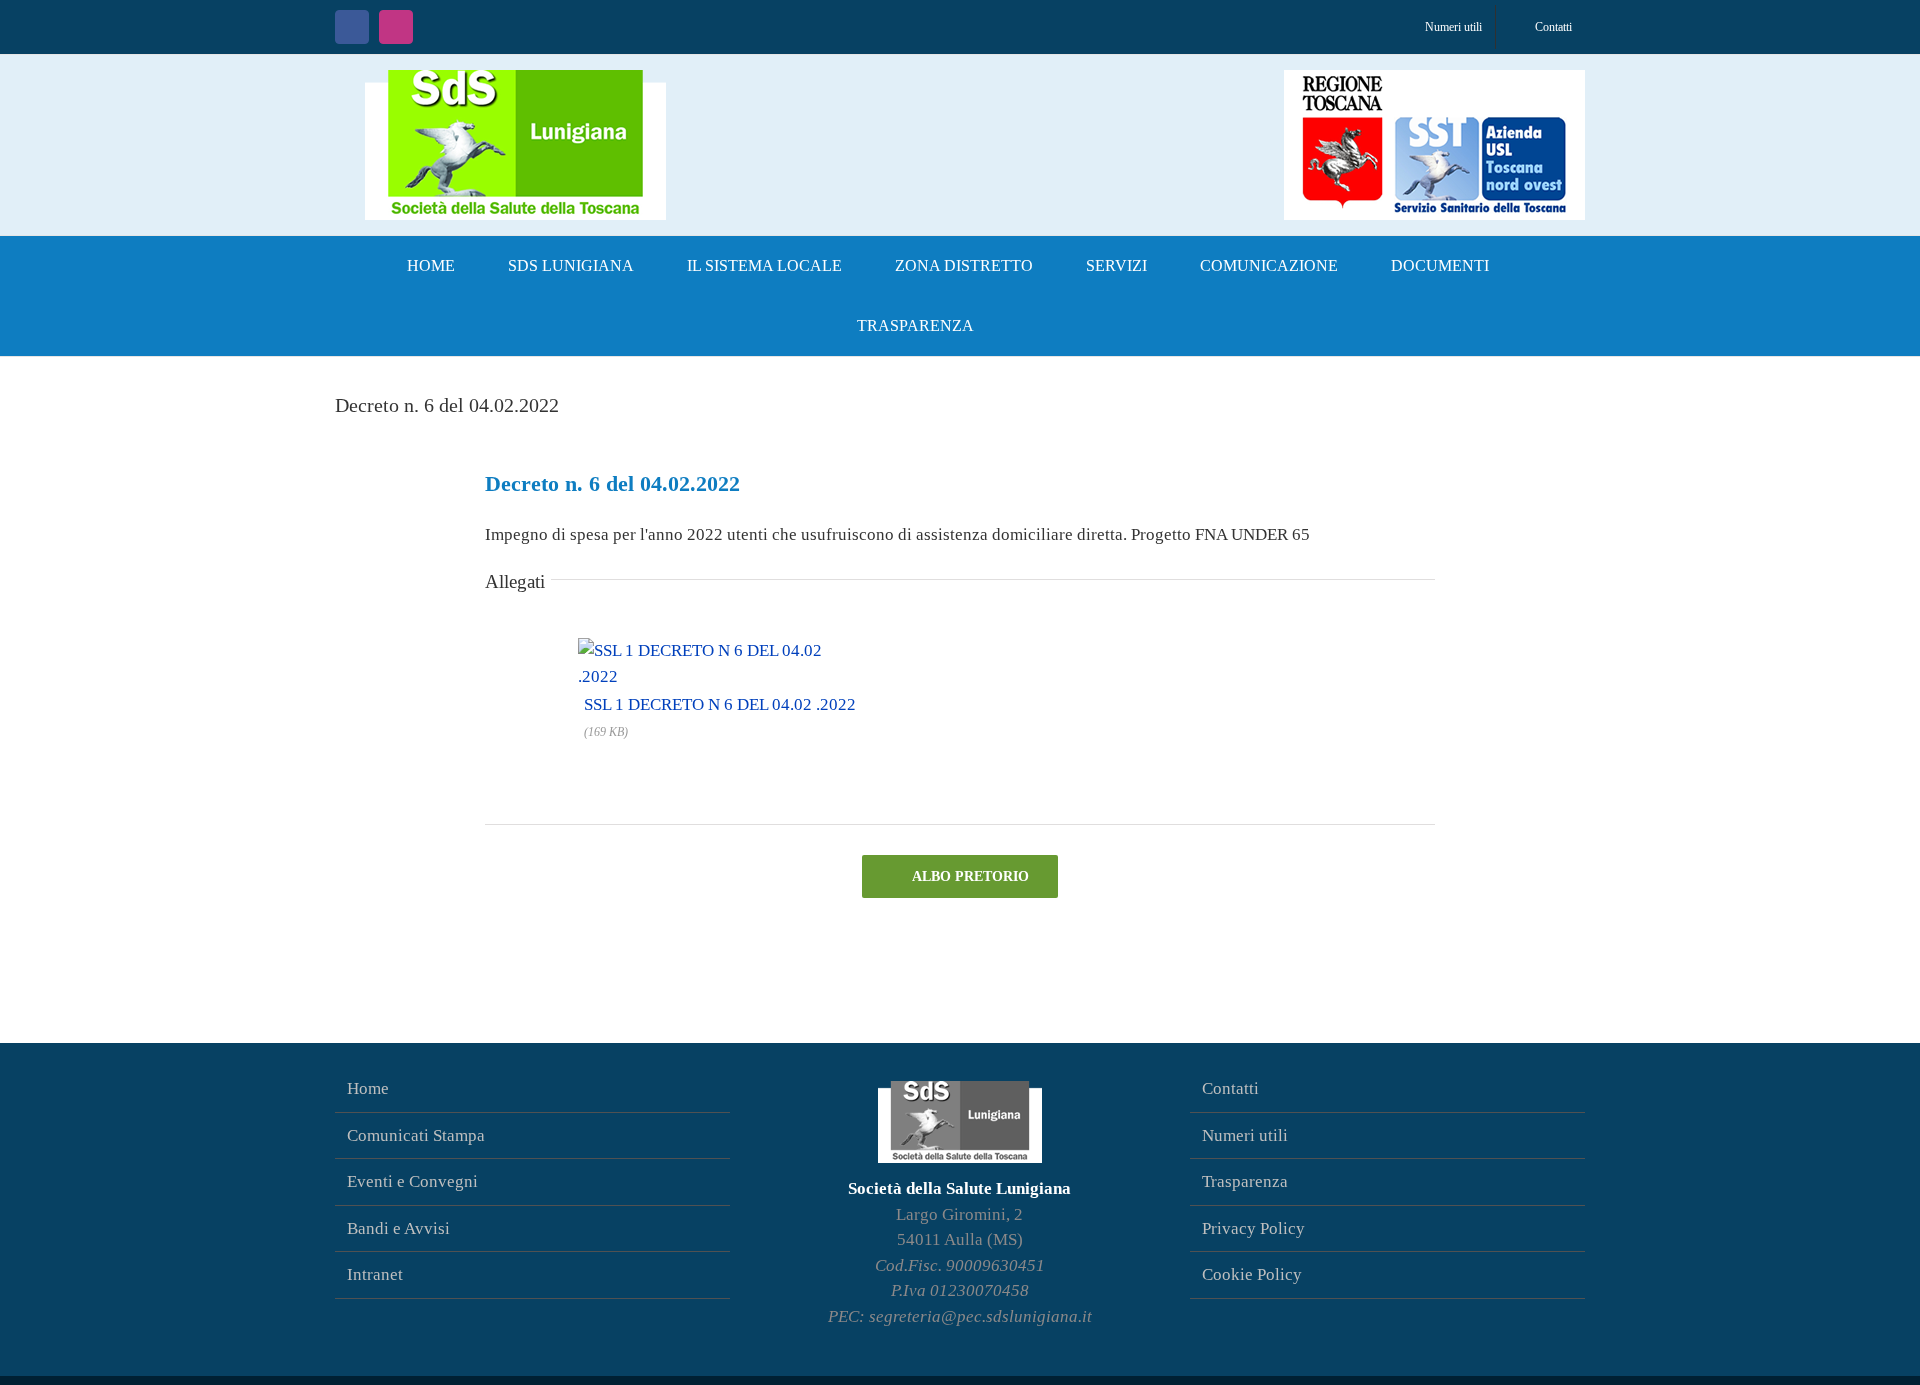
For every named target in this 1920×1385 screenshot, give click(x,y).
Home (368, 1088)
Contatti (1230, 1088)
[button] (1033, 326)
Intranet (375, 1274)
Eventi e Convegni (412, 1181)
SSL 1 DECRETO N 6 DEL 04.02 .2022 (720, 704)
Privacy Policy (1253, 1228)
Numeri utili (1245, 1135)
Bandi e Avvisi (398, 1228)
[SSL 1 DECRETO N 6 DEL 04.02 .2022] (719, 648)
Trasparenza (1245, 1181)
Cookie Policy (1252, 1274)
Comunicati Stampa (416, 1135)
